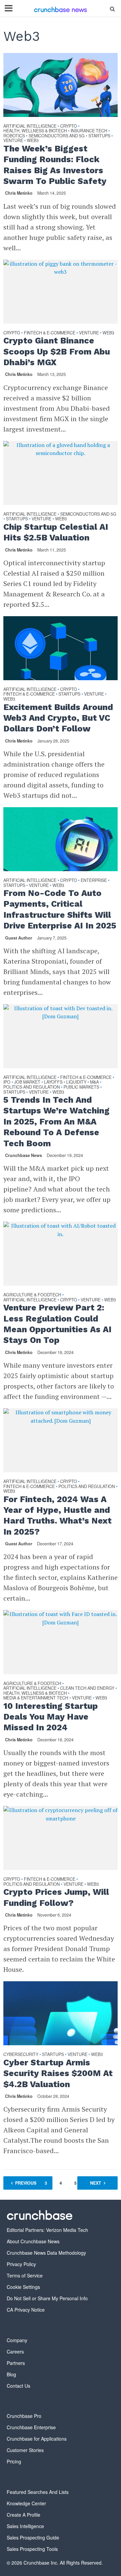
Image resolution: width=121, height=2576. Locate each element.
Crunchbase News (24, 1155)
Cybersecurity (21, 2055)
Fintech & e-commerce (50, 333)
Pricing (14, 2461)
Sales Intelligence (25, 2526)
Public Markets (81, 1087)
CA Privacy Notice (26, 2310)
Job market (27, 1082)
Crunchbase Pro (24, 2416)
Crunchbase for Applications (37, 2439)
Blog (11, 2374)
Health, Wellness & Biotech (35, 131)
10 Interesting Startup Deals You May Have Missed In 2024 (51, 1717)
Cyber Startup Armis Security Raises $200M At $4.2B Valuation (58, 2073)
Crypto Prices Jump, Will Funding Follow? (56, 1897)
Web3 (33, 141)
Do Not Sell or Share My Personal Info (47, 2298)
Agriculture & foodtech (32, 1295)
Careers (15, 2352)
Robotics (14, 136)
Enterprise (94, 881)
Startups (99, 136)
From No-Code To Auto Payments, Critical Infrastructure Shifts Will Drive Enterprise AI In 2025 (60, 909)
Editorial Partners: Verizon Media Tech (47, 2230)
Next (96, 2183)
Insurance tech (89, 131)
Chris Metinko (19, 193)
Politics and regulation (32, 1087)
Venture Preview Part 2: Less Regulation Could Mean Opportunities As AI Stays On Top (57, 1324)
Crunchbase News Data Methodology (46, 2253)
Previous (26, 2183)
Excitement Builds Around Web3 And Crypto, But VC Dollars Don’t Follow (58, 718)
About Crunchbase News (33, 2241)
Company (17, 2340)
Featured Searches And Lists (38, 2492)
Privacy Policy (21, 2264)
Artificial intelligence (30, 126)
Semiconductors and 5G (57, 136)
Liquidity (76, 1082)
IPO (7, 1082)
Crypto (69, 126)
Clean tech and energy (87, 1689)
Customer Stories (25, 2450)
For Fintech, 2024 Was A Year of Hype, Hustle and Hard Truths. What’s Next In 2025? (57, 1516)
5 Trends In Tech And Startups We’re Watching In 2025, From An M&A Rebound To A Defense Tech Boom (56, 1121)
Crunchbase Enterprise (31, 2427)
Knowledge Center (26, 2503)
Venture (13, 141)
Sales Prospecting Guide (33, 2537)
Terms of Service (25, 2275)
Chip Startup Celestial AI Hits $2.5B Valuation (56, 532)
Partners (16, 2363)
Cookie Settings (23, 2287)
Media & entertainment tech (36, 1698)
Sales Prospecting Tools (32, 2549)
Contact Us (18, 2386)
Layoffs (53, 1082)
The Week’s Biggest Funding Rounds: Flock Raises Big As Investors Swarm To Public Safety (55, 165)
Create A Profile (24, 2515)
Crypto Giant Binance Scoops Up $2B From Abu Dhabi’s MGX (57, 351)
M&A (94, 1082)
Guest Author (19, 938)
